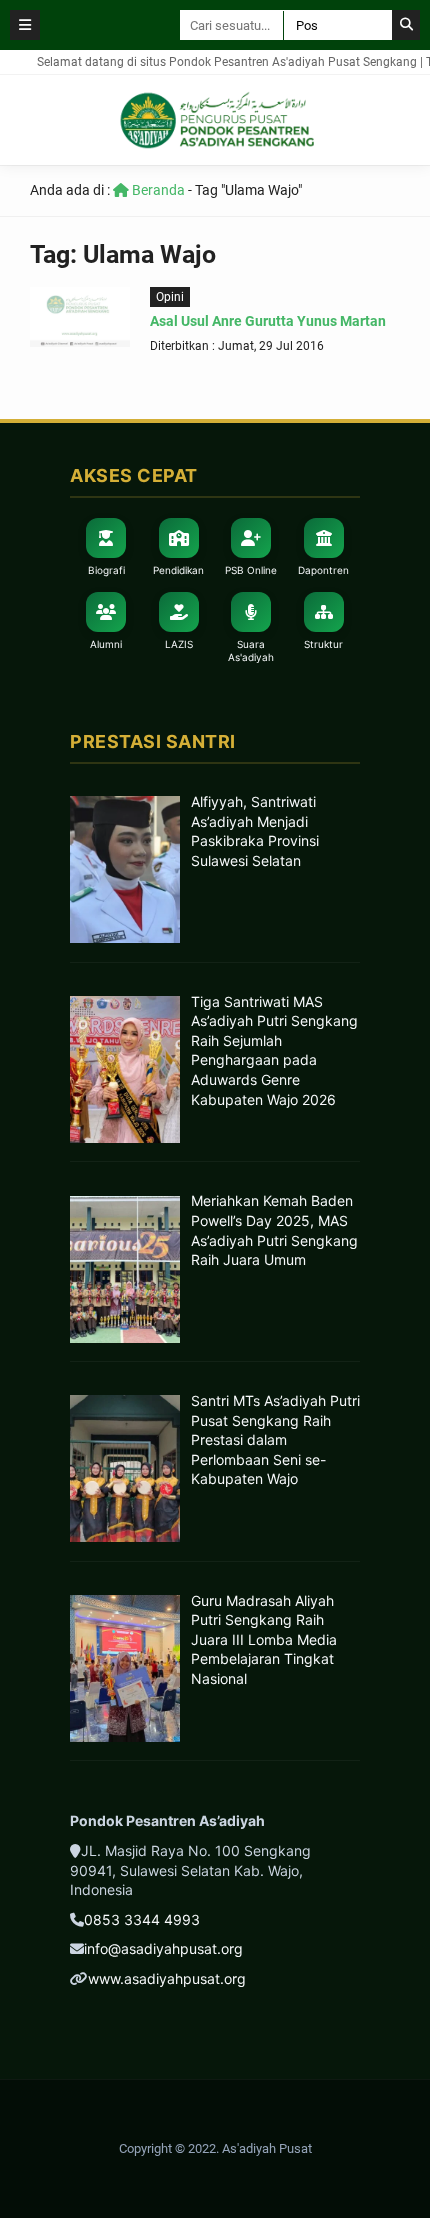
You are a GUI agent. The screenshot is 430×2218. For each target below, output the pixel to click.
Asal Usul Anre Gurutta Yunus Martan (268, 321)
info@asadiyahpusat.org (163, 1948)
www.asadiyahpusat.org (167, 1978)
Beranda (157, 190)
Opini (170, 297)
